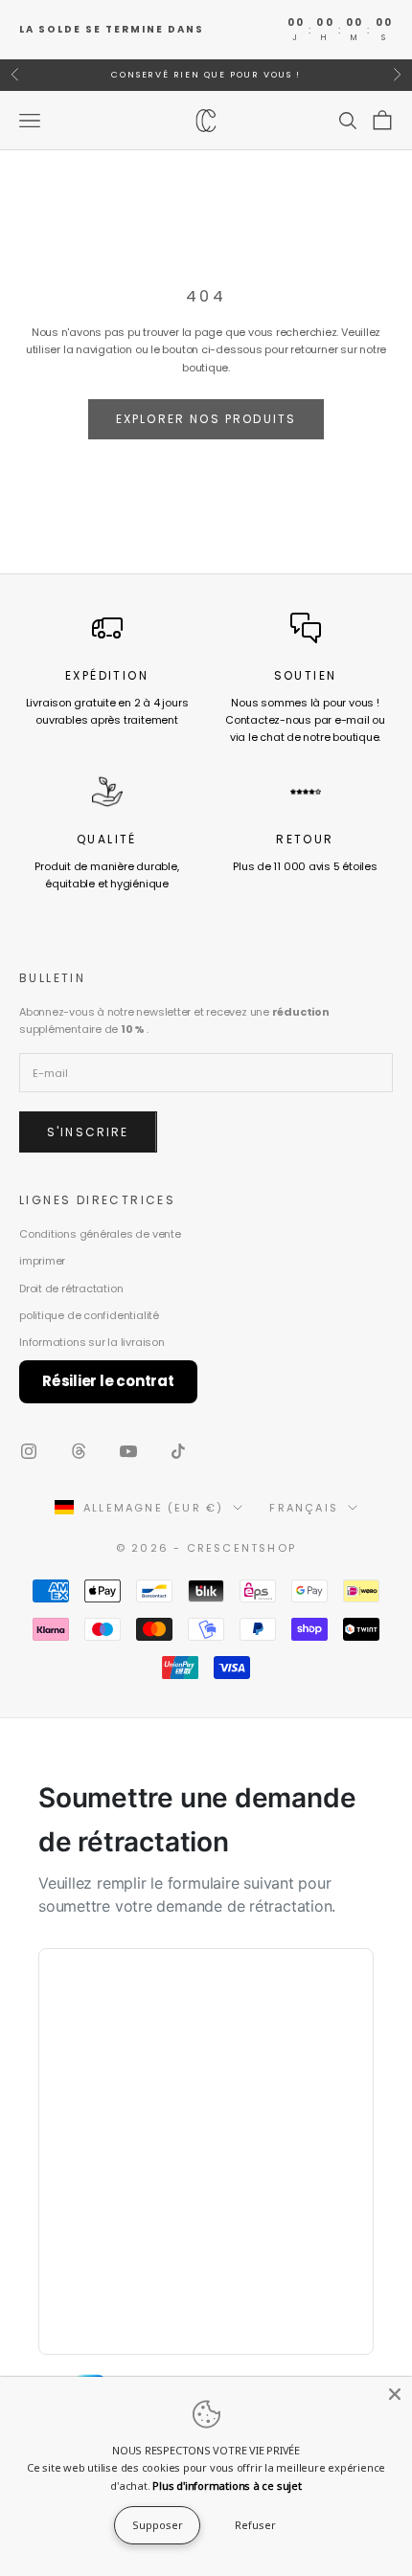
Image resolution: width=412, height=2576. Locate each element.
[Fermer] (395, 2394)
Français (304, 1508)
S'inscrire (88, 1132)
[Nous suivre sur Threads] (79, 1451)
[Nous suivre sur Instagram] (29, 1451)
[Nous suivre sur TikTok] (178, 1451)
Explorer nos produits (206, 419)
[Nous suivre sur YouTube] (128, 1451)
